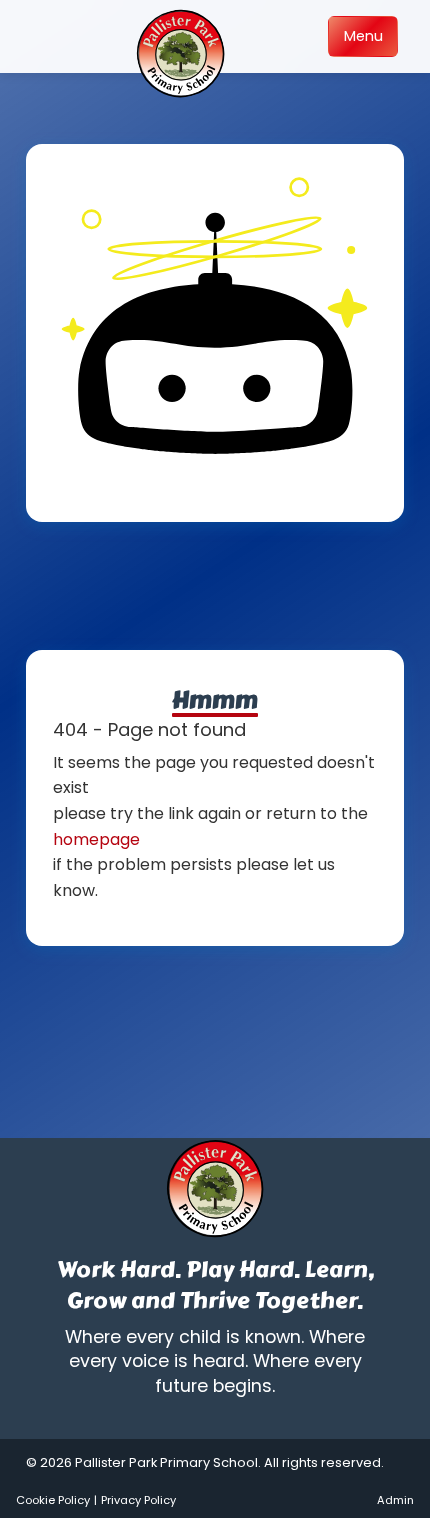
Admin (395, 1500)
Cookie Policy (53, 1500)
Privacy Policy (138, 1500)
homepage (96, 839)
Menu (363, 36)
